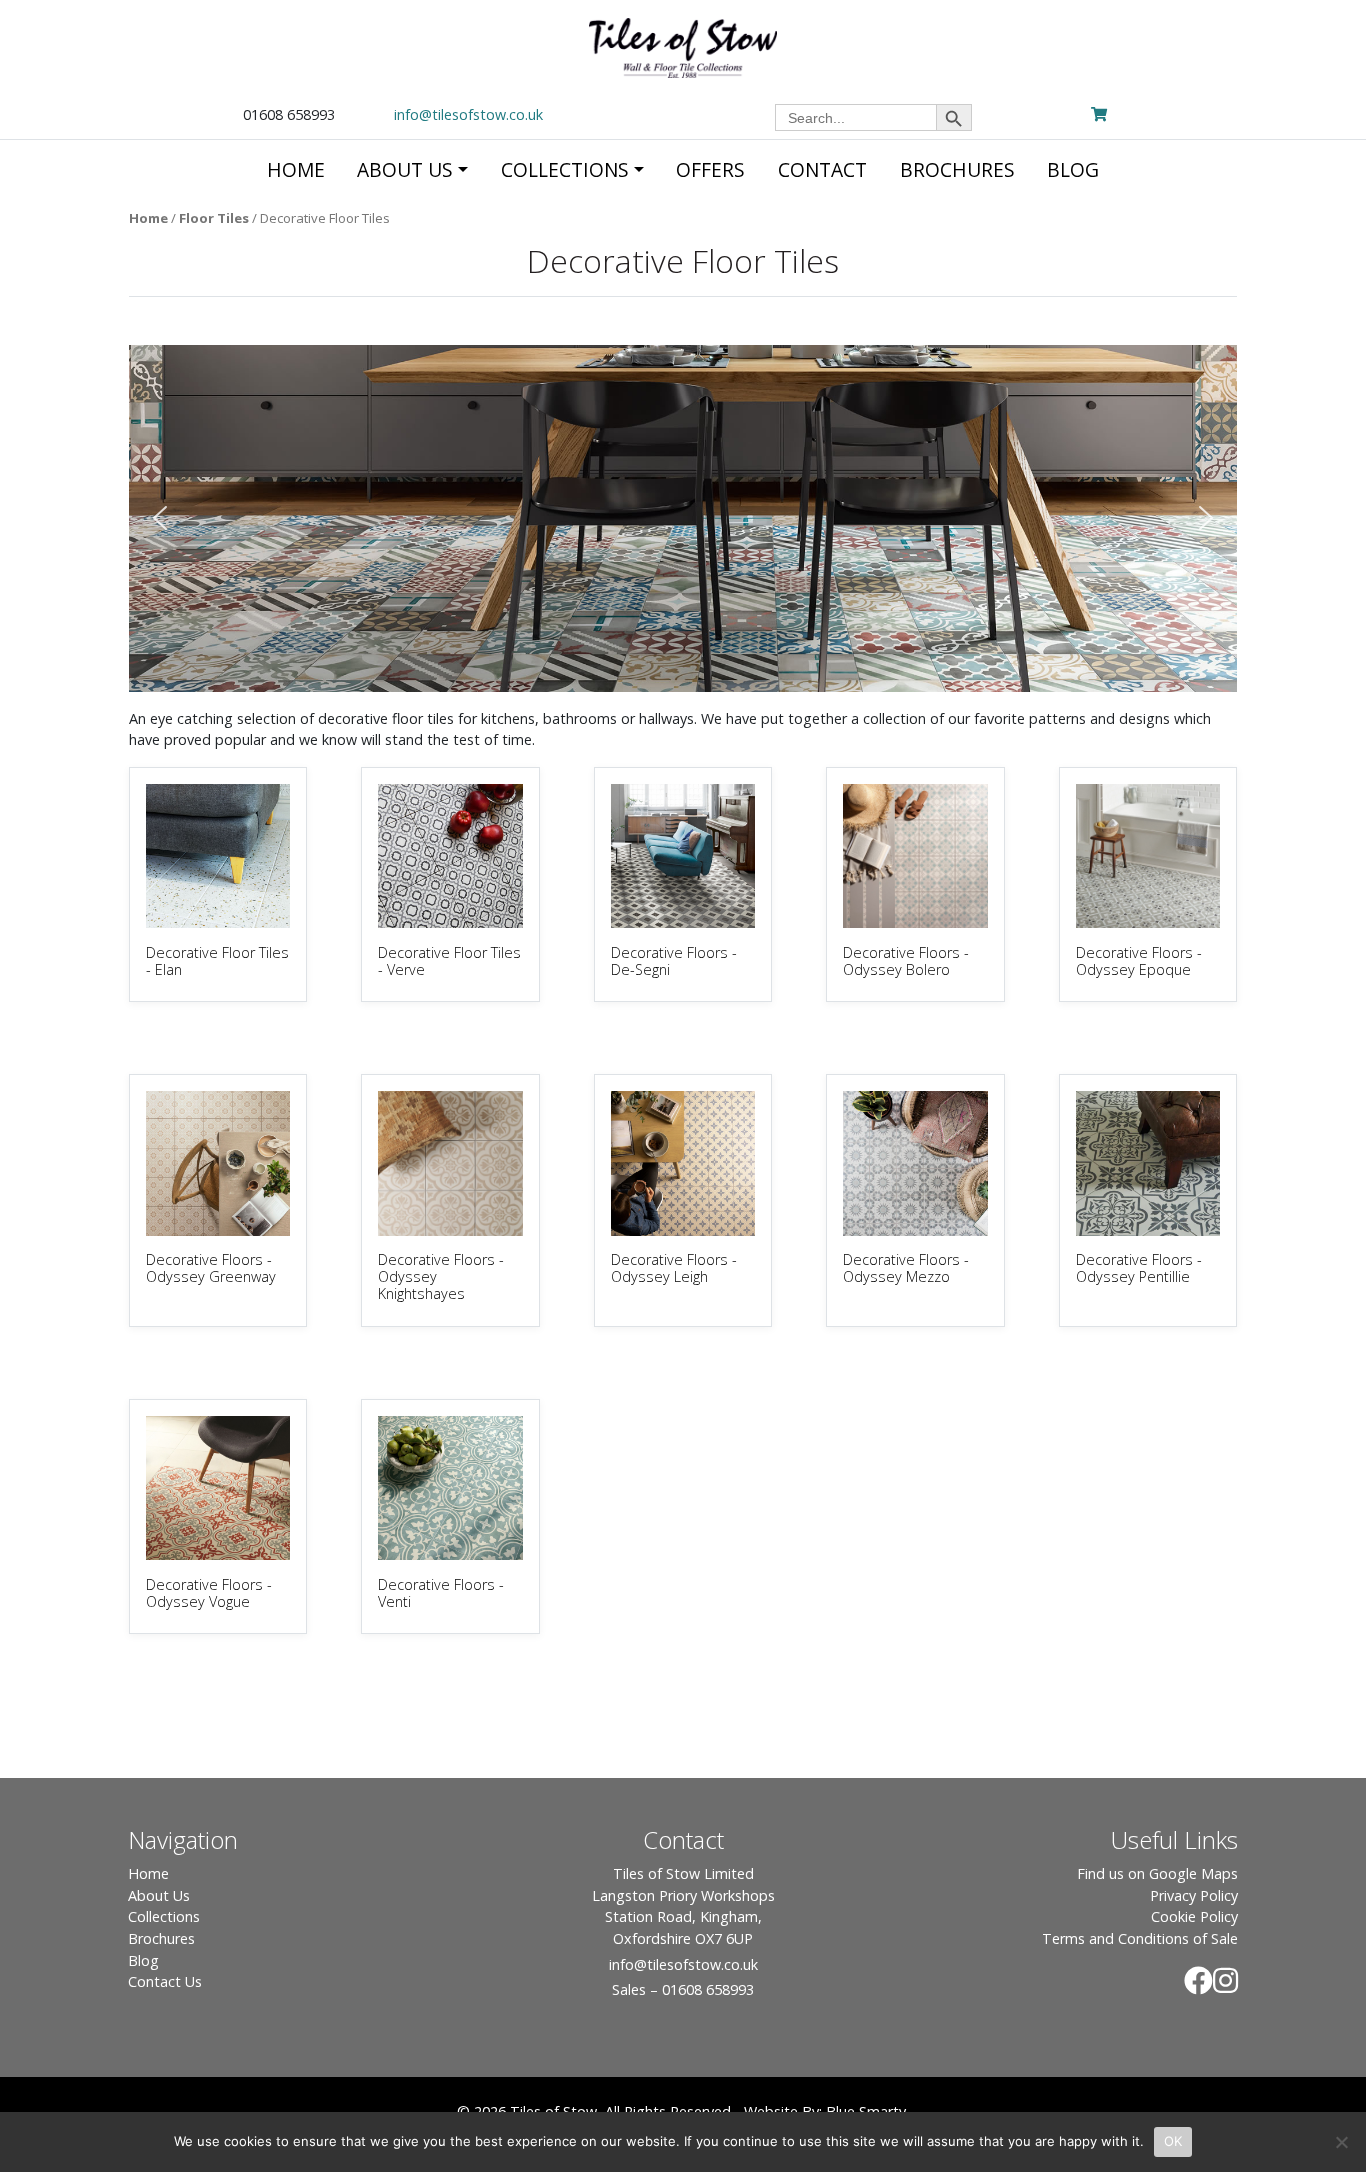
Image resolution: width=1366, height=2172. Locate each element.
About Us (159, 1895)
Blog (143, 1960)
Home (148, 218)
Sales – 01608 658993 (683, 1989)
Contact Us (165, 1981)
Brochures (161, 1938)
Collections (164, 1916)
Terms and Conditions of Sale (1140, 1938)
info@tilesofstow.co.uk (468, 114)
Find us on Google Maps (1157, 1873)
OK (1173, 2141)
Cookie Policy (1194, 1916)
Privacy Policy (1194, 1895)
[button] (160, 518)
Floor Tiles (214, 218)
